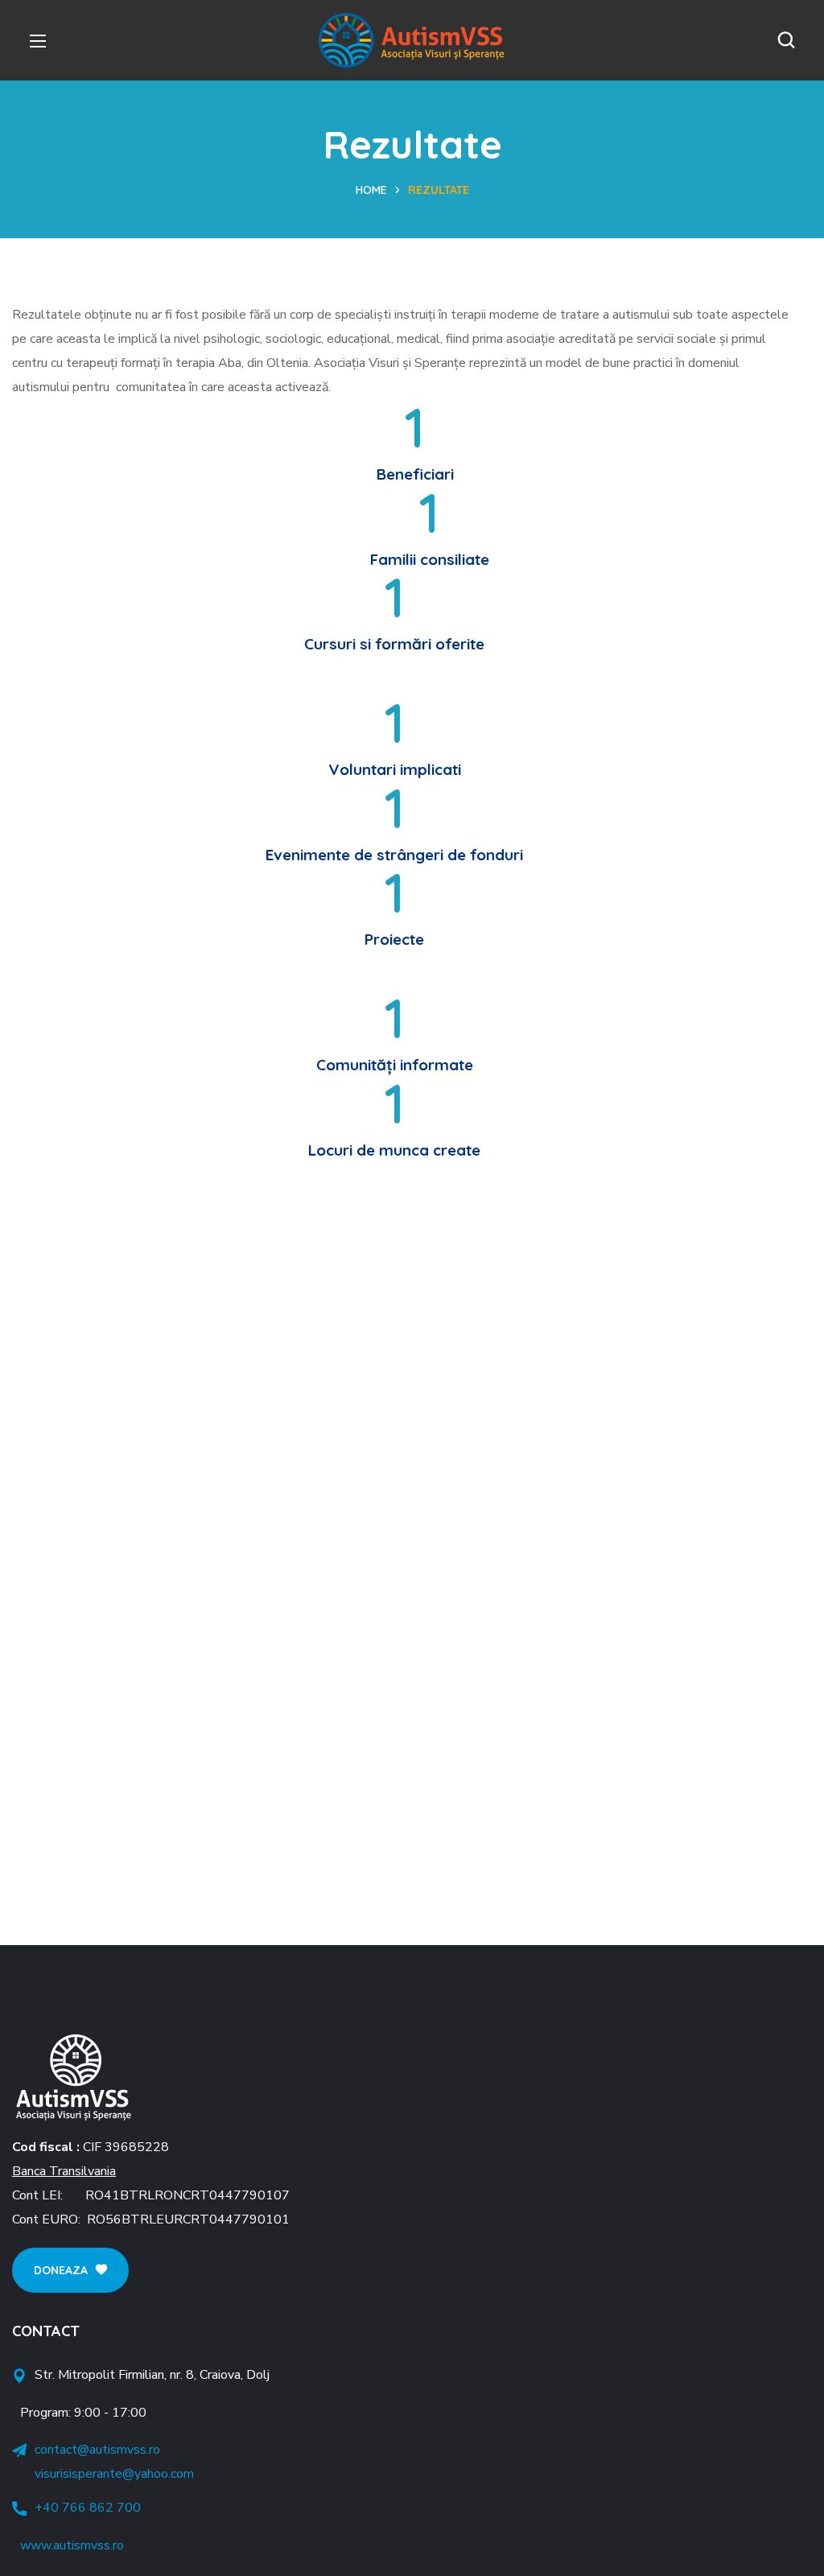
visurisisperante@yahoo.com (114, 2474)
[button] (786, 40)
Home (371, 190)
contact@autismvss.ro (97, 2450)
